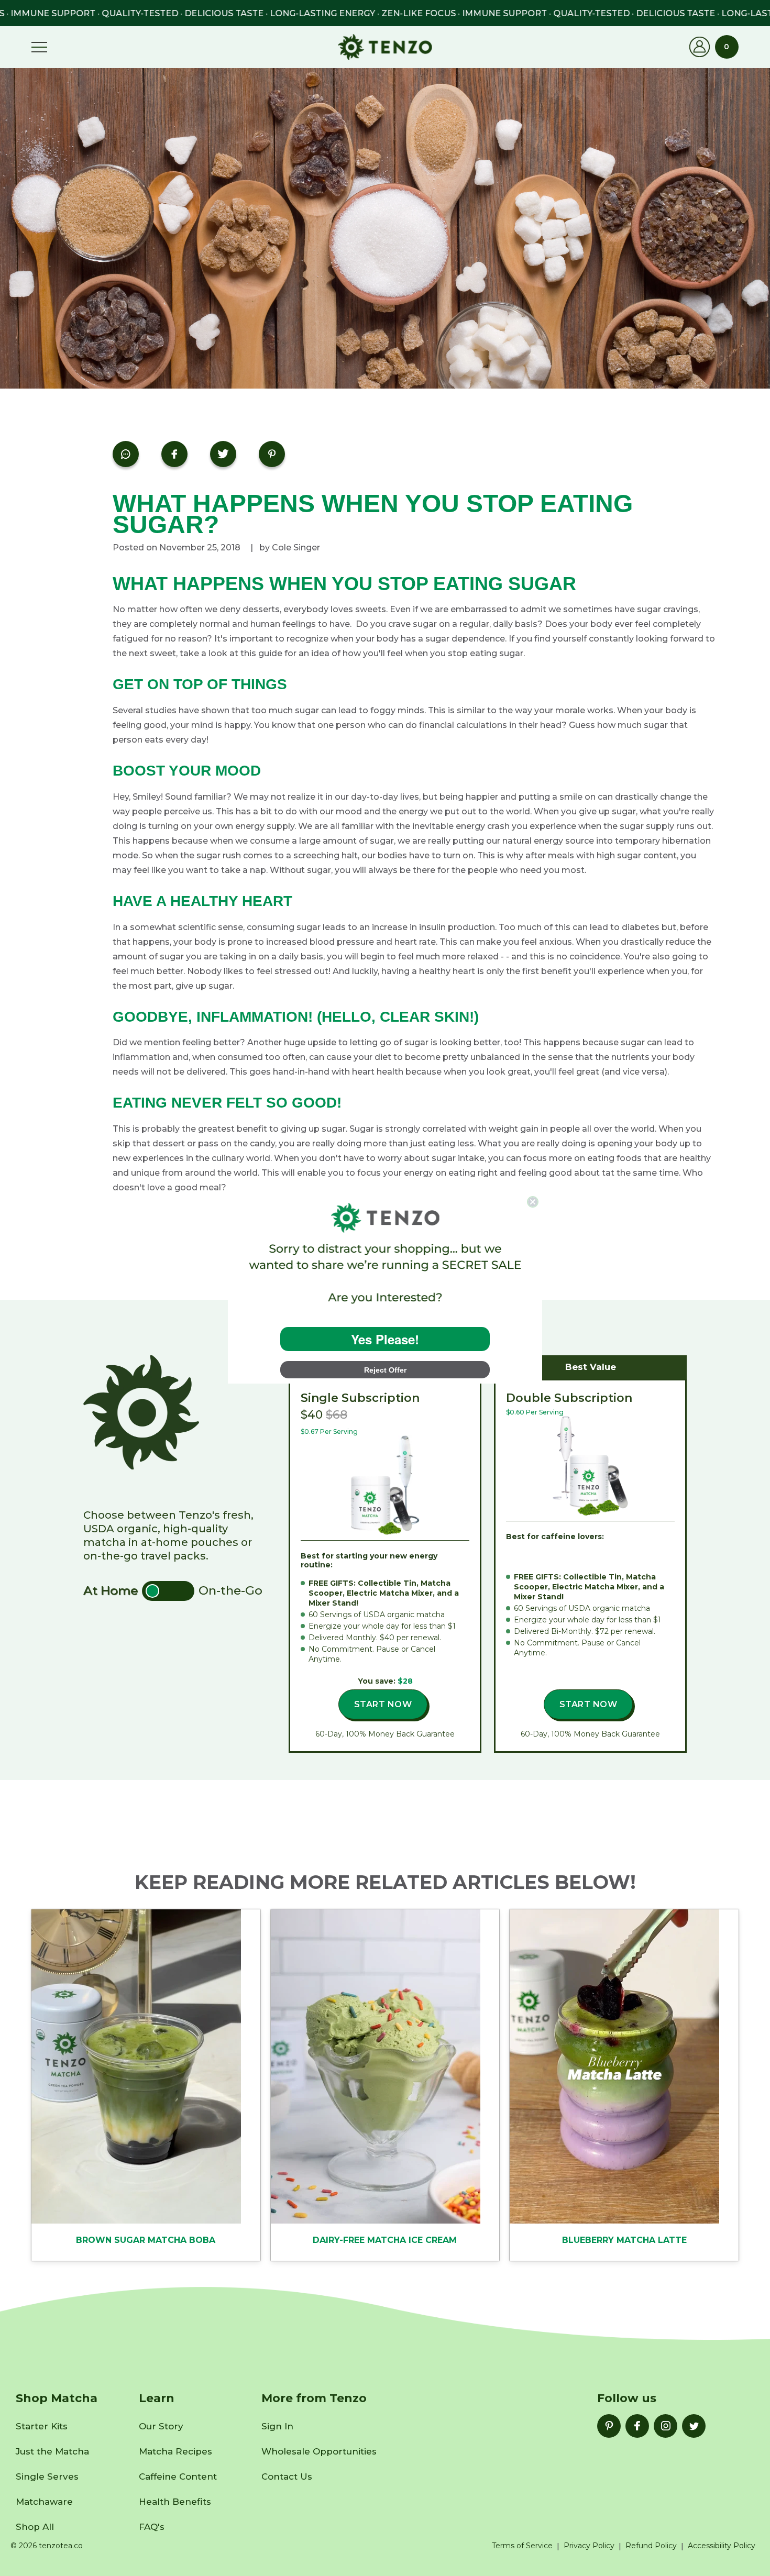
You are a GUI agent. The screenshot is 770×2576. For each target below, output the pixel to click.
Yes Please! (385, 1339)
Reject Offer (385, 1370)
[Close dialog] (533, 1202)
